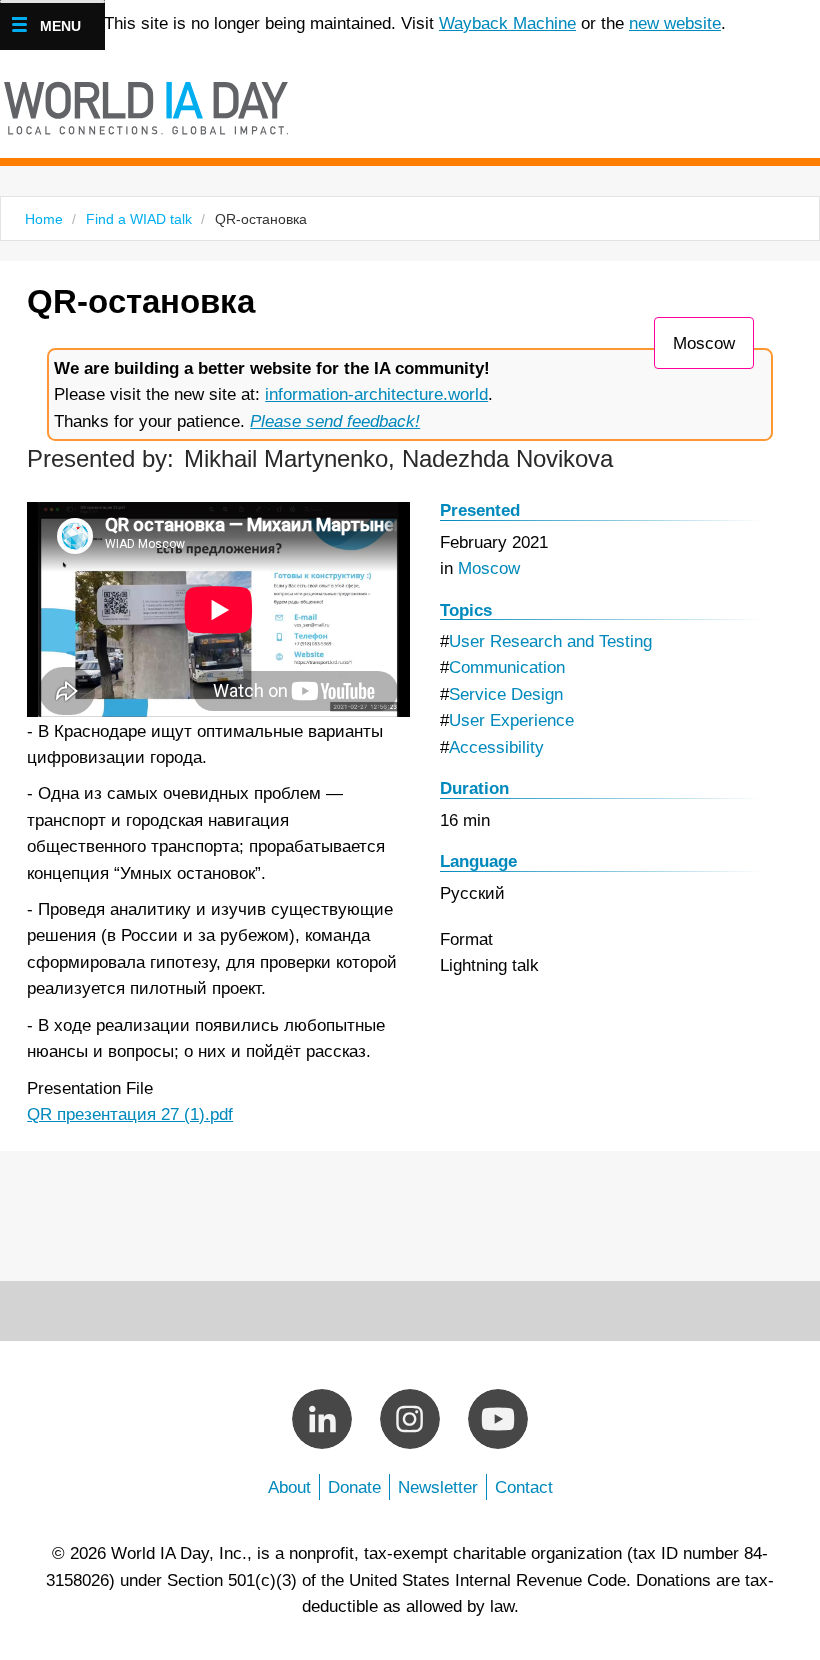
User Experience (511, 720)
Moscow (704, 343)
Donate (354, 1487)
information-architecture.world (376, 394)
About (289, 1487)
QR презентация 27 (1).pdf (130, 1114)
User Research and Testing (550, 641)
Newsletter (438, 1487)
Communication (507, 667)
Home (44, 219)
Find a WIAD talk (139, 219)
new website (675, 23)
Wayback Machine (507, 23)
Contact (524, 1487)
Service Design (506, 694)
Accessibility (496, 747)
